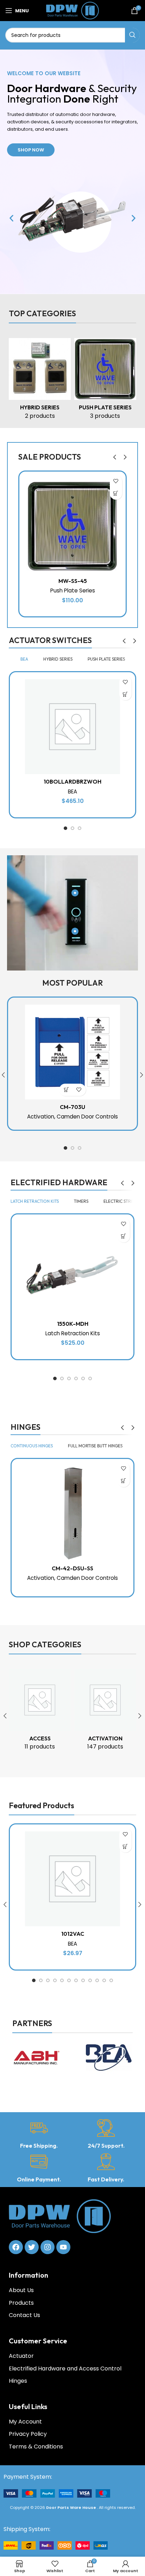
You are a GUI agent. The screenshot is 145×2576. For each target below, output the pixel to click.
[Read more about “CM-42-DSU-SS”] (124, 1481)
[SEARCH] (132, 35)
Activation (41, 1117)
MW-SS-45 (73, 581)
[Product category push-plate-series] (105, 381)
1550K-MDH (73, 1324)
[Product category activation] (105, 1712)
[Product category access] (40, 1712)
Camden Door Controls (87, 1117)
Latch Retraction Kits (73, 1333)
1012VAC (73, 1934)
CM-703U (72, 1107)
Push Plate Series (73, 591)
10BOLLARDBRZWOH (72, 781)
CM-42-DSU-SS (72, 1568)
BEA (72, 791)
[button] (11, 218)
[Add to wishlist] (116, 481)
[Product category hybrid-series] (40, 381)
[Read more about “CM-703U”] (66, 1090)
